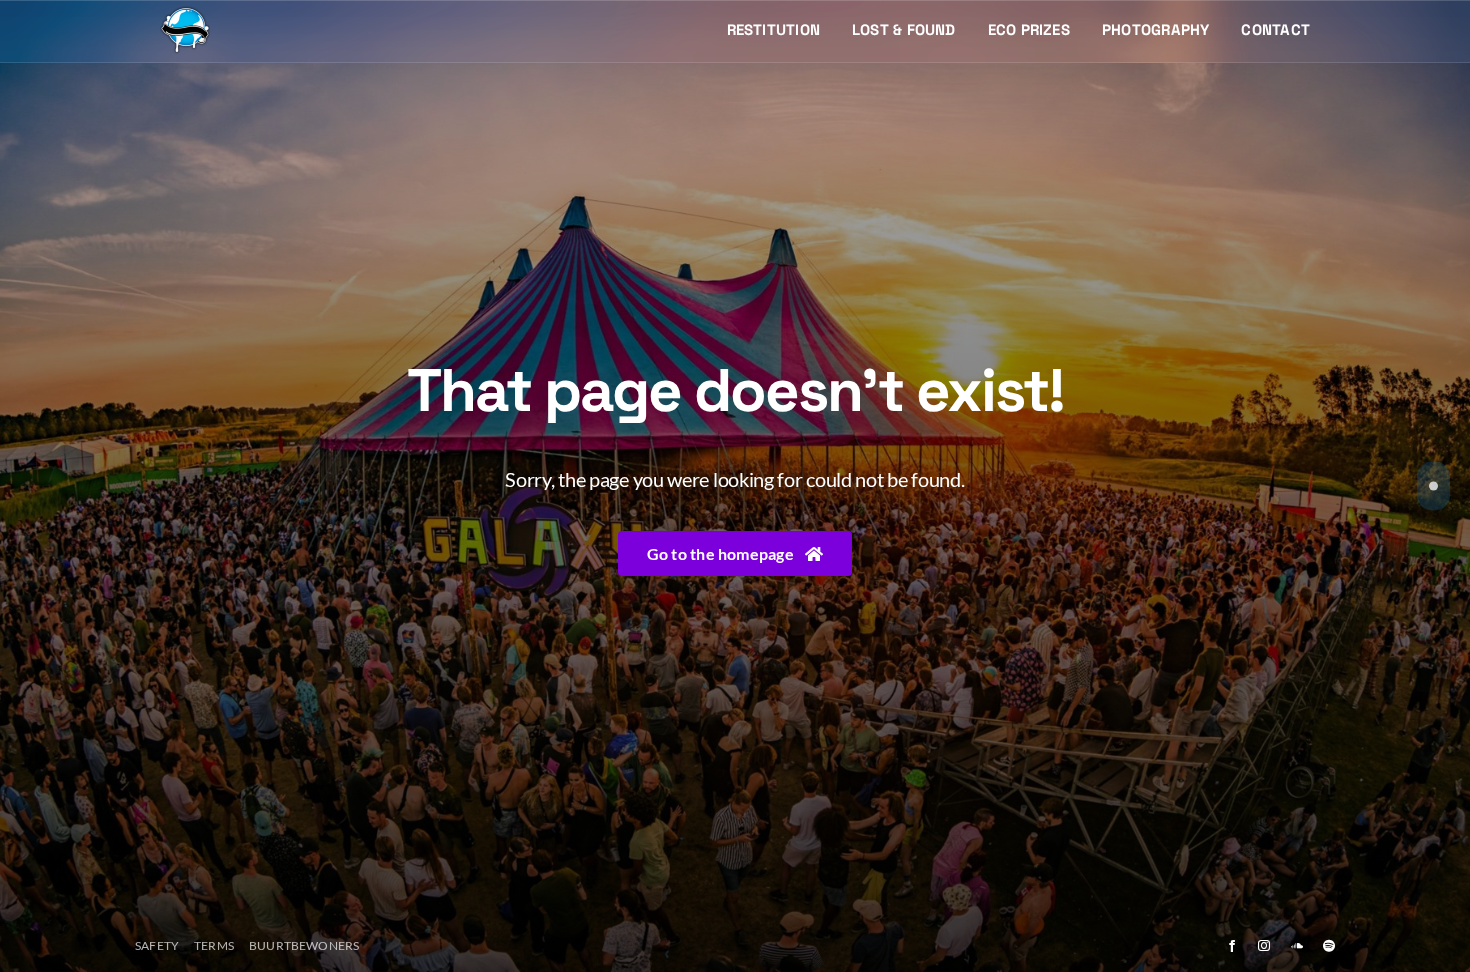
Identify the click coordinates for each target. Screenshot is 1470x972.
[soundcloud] (1297, 946)
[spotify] (1329, 946)
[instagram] (1264, 946)
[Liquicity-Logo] (185, 12)
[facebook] (1232, 946)
